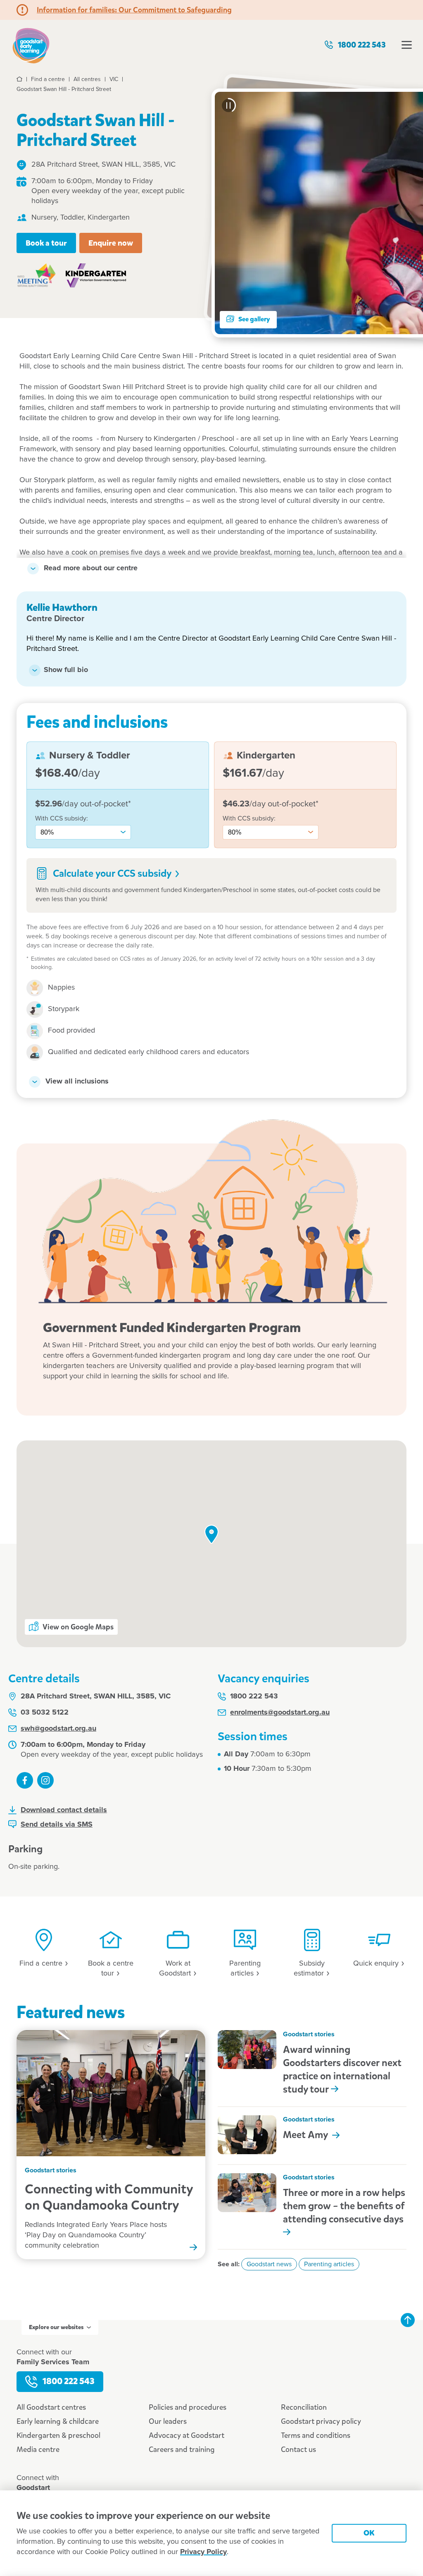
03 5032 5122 (45, 1713)
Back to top (408, 2320)
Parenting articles (329, 2264)
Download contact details (64, 1810)
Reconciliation (304, 2407)
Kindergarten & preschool (58, 2435)
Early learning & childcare (58, 2421)
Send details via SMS (57, 1825)
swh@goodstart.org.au (58, 1729)
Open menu (406, 45)
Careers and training (182, 2449)
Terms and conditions (316, 2435)
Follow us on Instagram (45, 1780)
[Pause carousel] (228, 105)
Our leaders (168, 2421)
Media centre (38, 2449)
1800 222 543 (362, 45)
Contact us (298, 2449)
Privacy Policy (203, 2552)
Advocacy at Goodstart (187, 2435)
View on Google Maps (78, 1627)
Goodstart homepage (31, 45)
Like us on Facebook (25, 1780)
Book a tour (46, 243)
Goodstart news (269, 2264)
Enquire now (111, 243)
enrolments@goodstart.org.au (280, 1713)
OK (369, 2533)
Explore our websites (56, 2327)
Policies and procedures (188, 2407)
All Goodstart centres (51, 2407)
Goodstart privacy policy (321, 2421)
